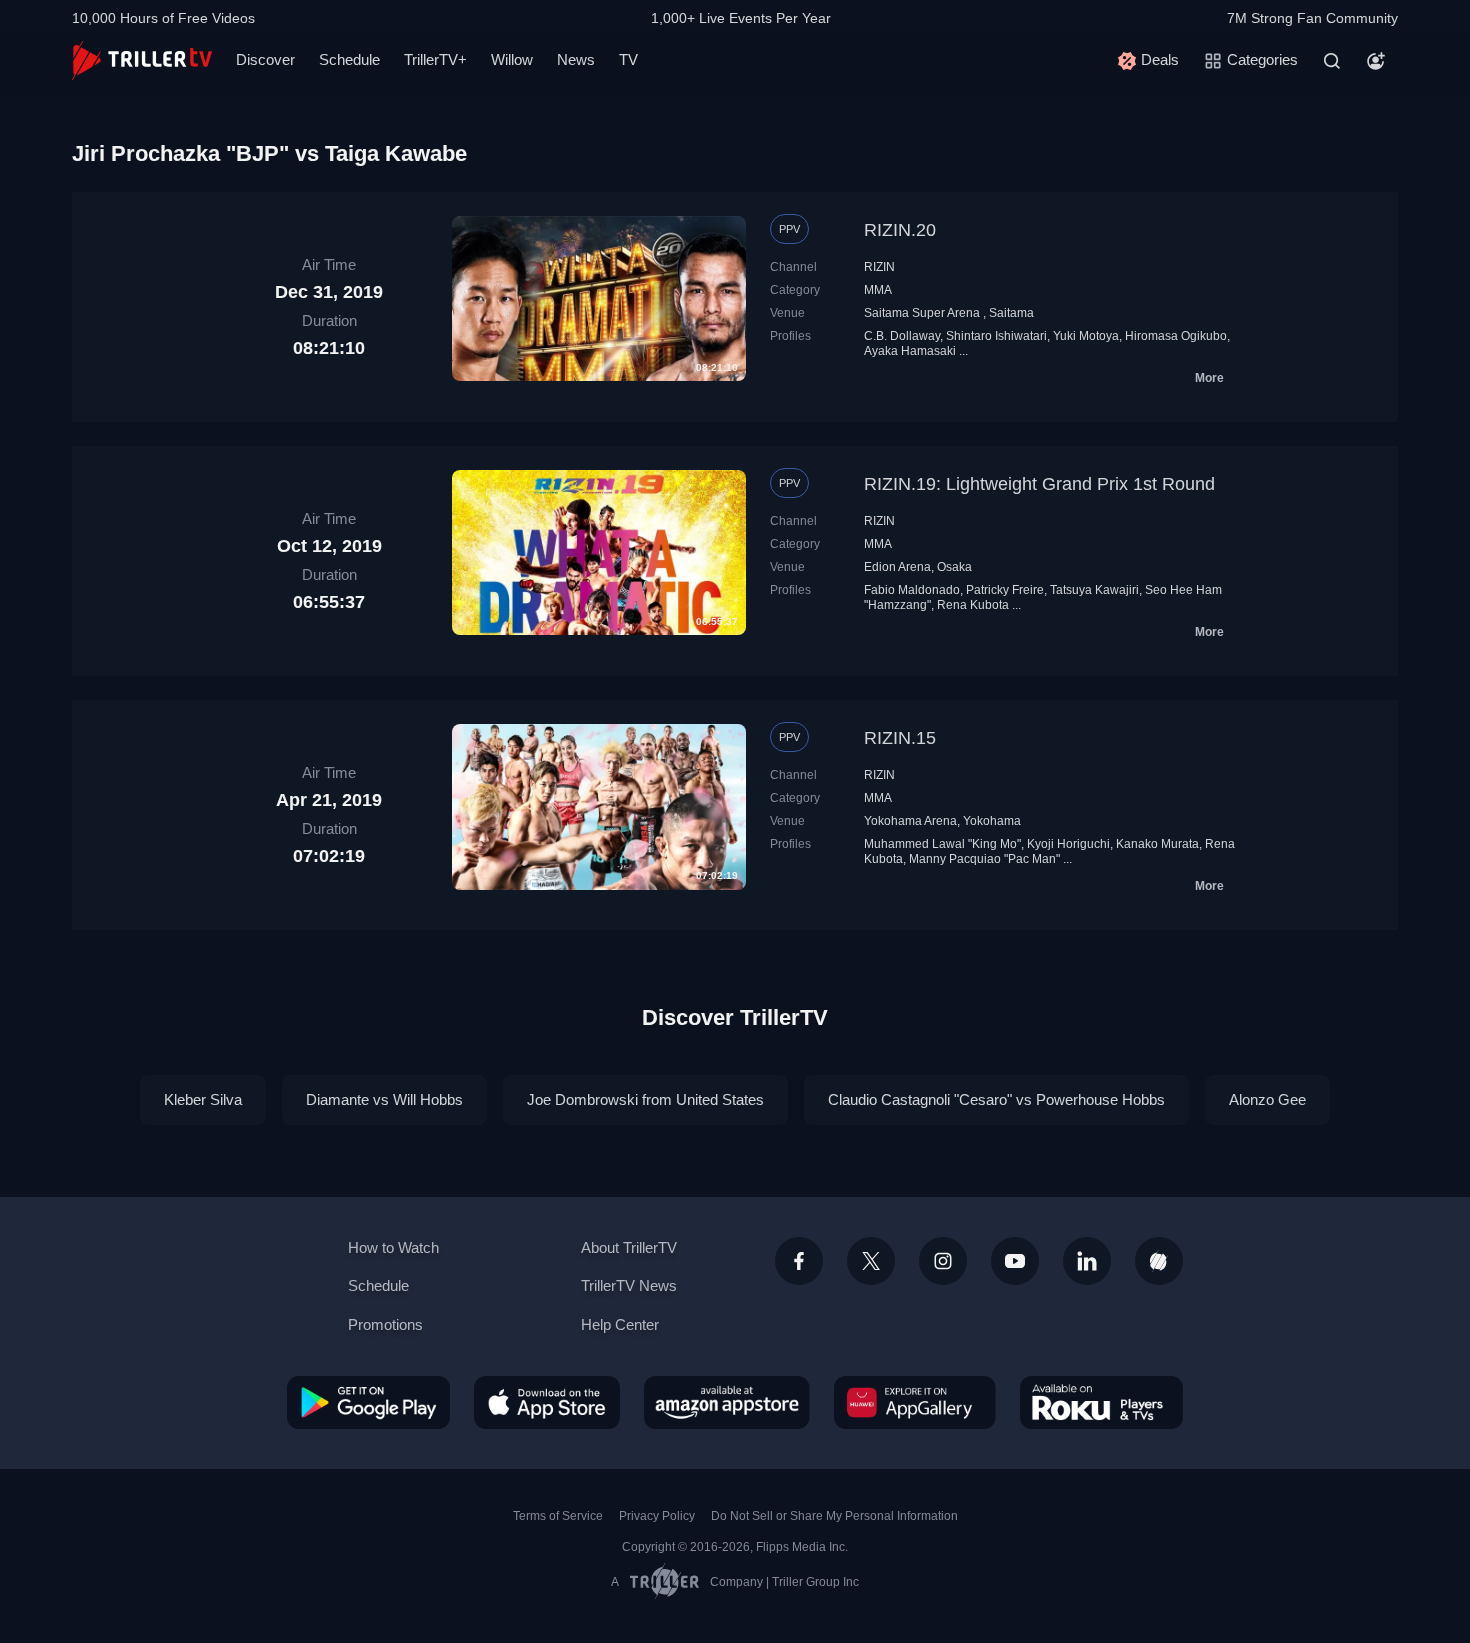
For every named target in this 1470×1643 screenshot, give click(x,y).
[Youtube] (1015, 1261)
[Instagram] (943, 1261)
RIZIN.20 (900, 230)
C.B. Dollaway (902, 336)
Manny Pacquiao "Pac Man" (984, 859)
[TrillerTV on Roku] (1101, 1402)
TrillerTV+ (435, 59)
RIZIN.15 (900, 738)
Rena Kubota (973, 605)
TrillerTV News (629, 1285)
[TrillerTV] (142, 60)
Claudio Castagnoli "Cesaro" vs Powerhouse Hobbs (996, 1099)
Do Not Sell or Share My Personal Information (834, 1516)
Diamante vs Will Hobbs (384, 1099)
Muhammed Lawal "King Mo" (942, 844)
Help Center (620, 1324)
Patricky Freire (1005, 590)
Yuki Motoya (1086, 336)
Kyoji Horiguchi (1068, 844)
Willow (512, 59)
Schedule (349, 59)
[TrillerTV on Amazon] (727, 1402)
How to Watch (393, 1247)
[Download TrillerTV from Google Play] (368, 1402)
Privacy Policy (657, 1516)
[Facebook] (799, 1261)
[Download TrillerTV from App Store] (547, 1402)
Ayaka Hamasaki (910, 351)
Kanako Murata (1157, 844)
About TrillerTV (629, 1247)
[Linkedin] (1087, 1261)
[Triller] (1159, 1261)
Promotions (385, 1324)
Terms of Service (558, 1516)
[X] (871, 1261)
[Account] (1376, 61)
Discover (265, 59)
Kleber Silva (203, 1099)
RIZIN (879, 267)
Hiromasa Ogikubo (1176, 336)
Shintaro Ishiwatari (996, 336)
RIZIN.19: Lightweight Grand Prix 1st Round (1039, 484)
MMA (878, 290)
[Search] (1332, 61)
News (576, 59)
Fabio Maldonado (912, 590)
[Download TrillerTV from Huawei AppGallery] (915, 1402)
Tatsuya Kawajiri (1094, 590)
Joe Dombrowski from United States (645, 1099)
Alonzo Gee (1267, 1099)
